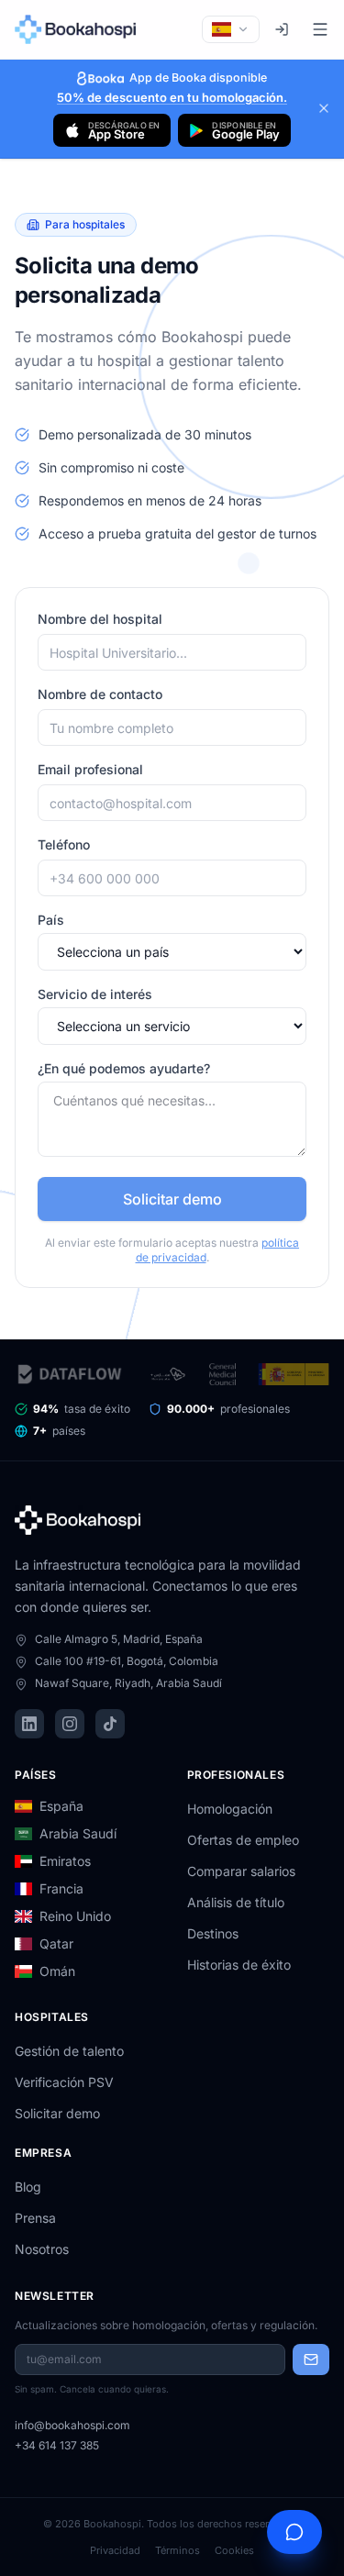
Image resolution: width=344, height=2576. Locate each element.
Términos (178, 2550)
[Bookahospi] (79, 29)
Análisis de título (236, 1902)
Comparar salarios (241, 1871)
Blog (28, 2187)
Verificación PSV (64, 2082)
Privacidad (115, 2550)
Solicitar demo (172, 1199)
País (51, 920)
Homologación (230, 1809)
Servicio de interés (95, 994)
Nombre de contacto (100, 694)
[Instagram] (70, 1724)
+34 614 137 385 (57, 2445)
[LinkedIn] (29, 1724)
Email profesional (90, 769)
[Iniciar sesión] (282, 29)
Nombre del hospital (100, 619)
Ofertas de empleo (243, 1840)
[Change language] (231, 29)
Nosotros (42, 2249)
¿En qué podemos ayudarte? (124, 1068)
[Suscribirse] (311, 2359)
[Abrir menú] (320, 29)
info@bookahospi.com (72, 2425)
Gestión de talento (69, 2051)
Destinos (213, 1933)
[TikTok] (110, 1724)
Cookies (234, 2550)
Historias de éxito (239, 1965)
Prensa (35, 2218)
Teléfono (64, 844)
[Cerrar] (324, 108)
